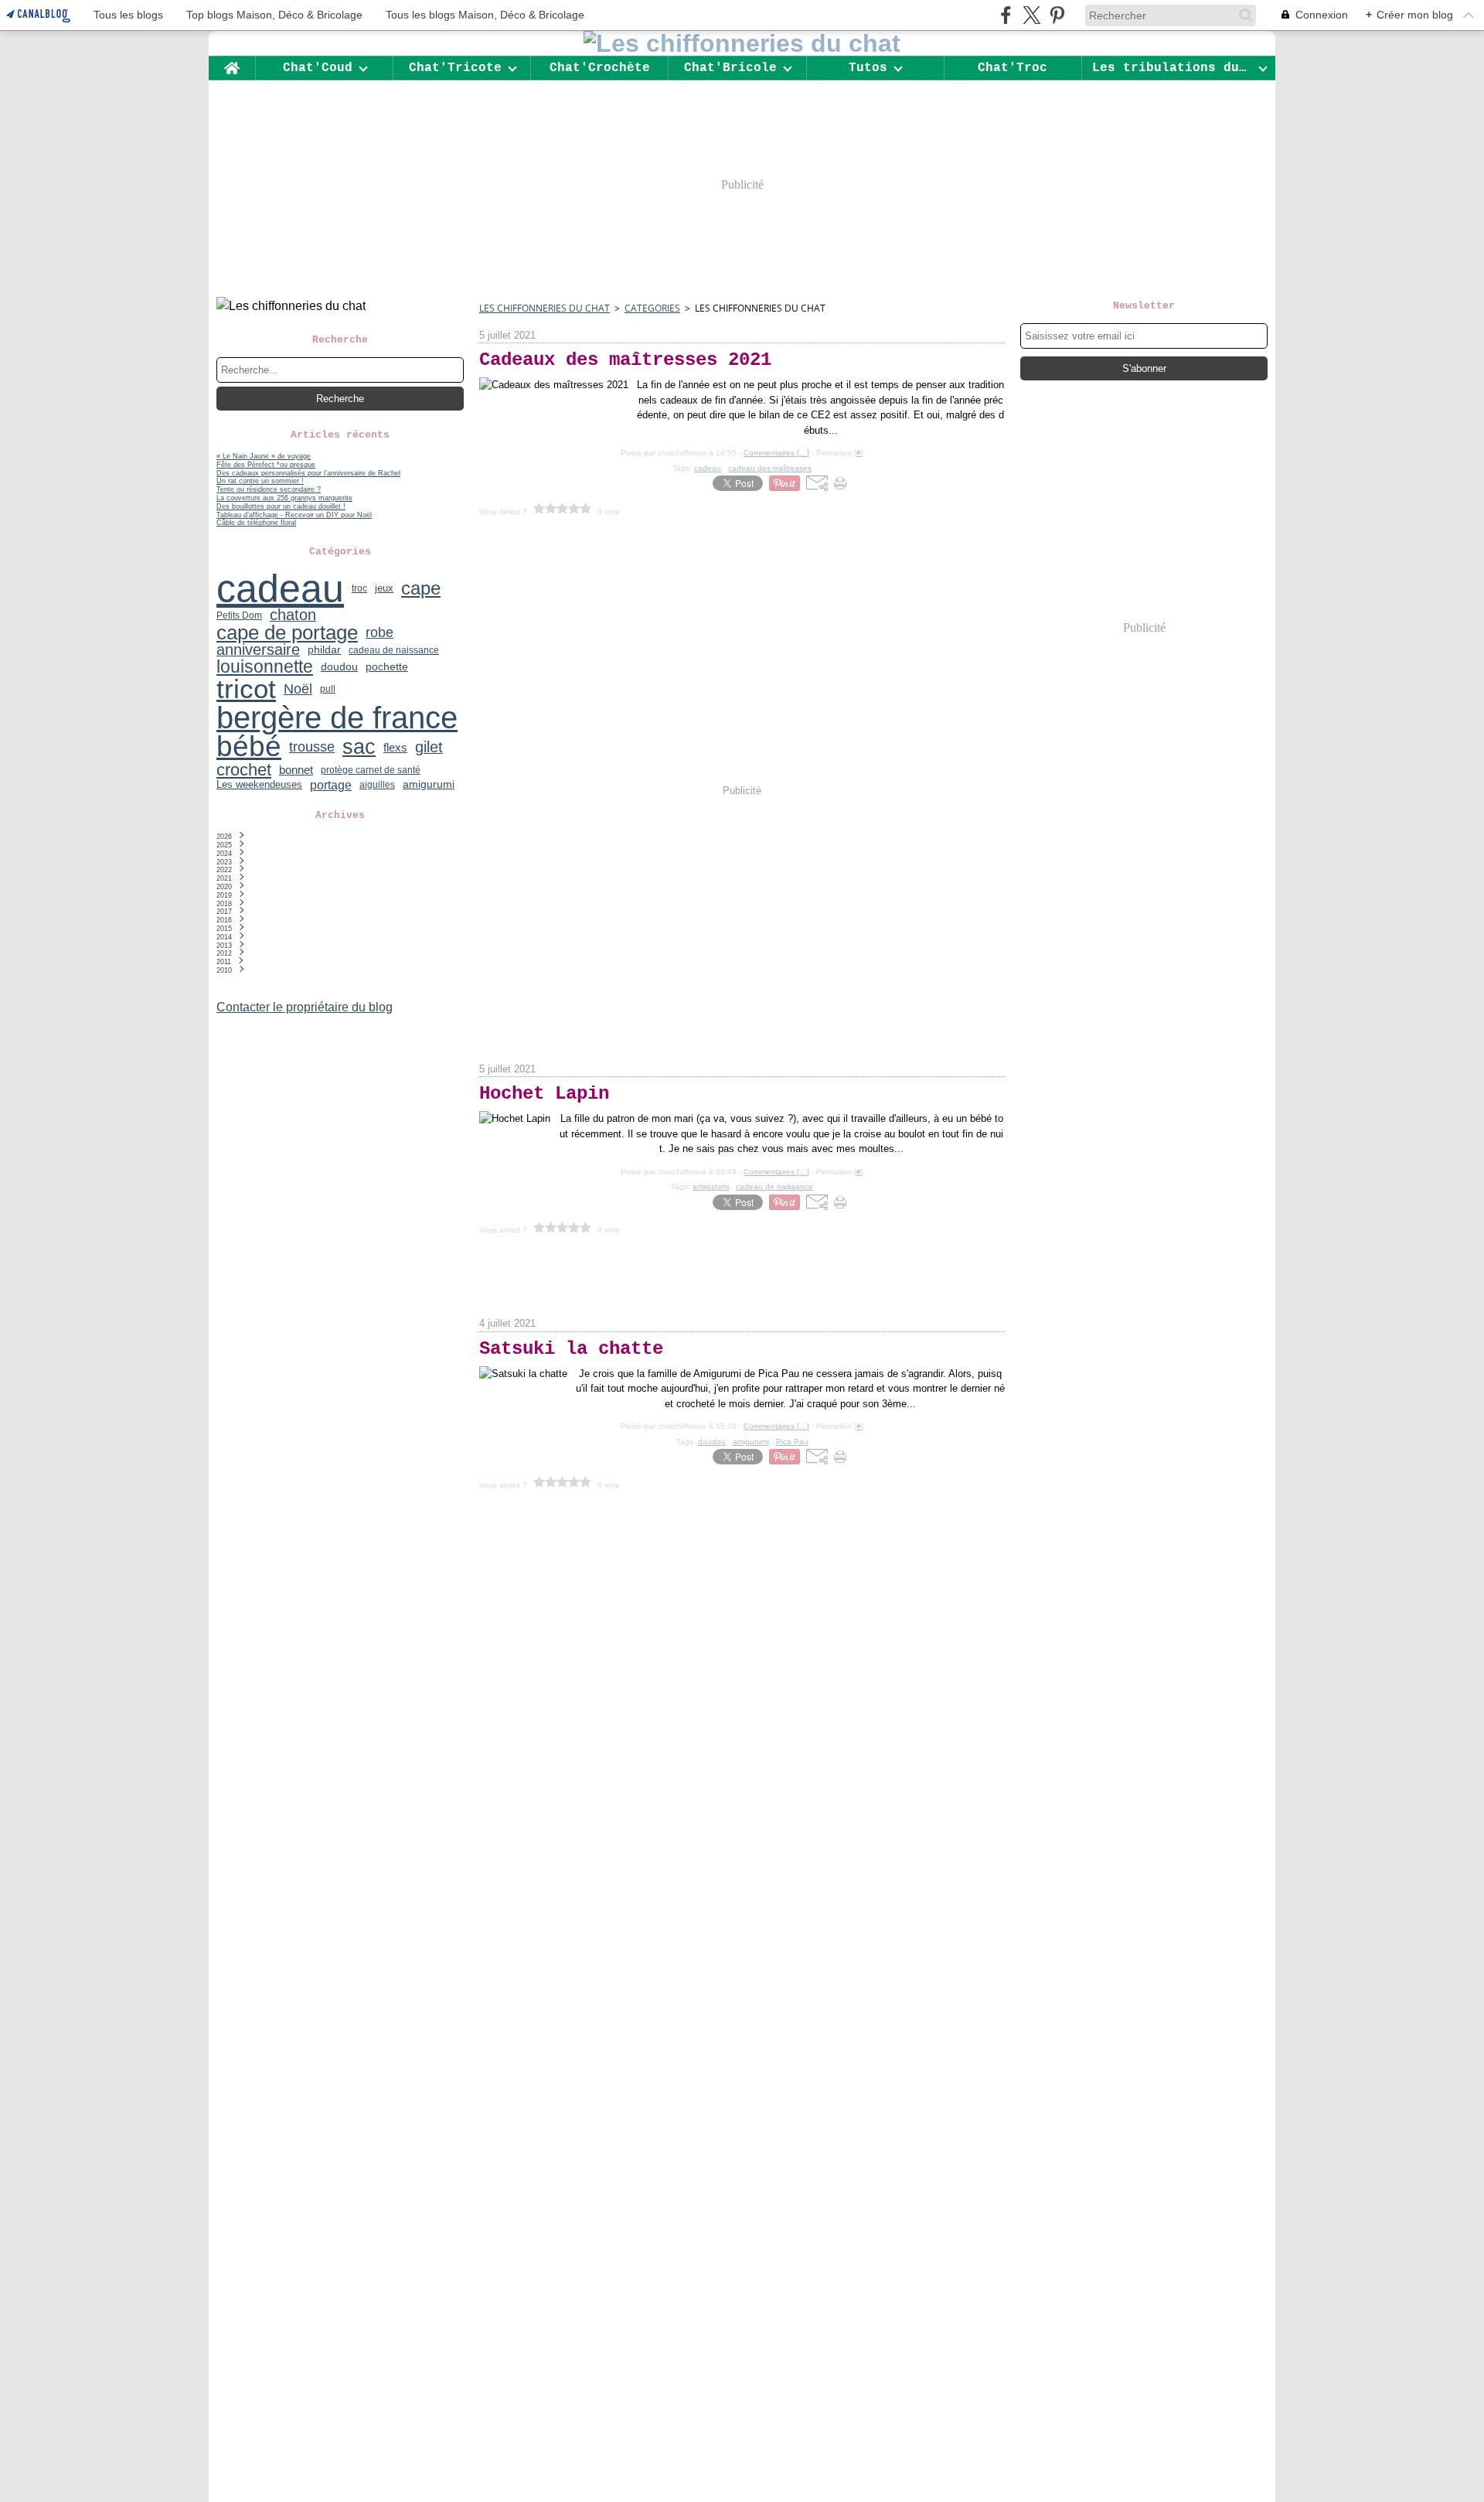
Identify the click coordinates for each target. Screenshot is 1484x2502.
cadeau (280, 588)
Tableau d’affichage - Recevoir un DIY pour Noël (294, 515)
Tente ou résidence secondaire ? (269, 489)
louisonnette (265, 667)
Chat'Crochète (600, 68)
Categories (652, 308)
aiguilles (377, 785)
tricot (246, 689)
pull (328, 689)
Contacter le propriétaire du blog (305, 1007)
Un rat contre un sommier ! (260, 481)
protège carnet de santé (371, 770)
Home (232, 63)
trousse (312, 748)
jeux (384, 589)
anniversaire (258, 650)
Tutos (868, 68)
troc (359, 588)
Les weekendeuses (259, 784)
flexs (395, 747)
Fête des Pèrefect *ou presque (266, 465)
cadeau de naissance (394, 650)
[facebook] (1006, 15)
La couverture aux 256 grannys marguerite (284, 498)
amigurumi (429, 785)
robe (380, 632)
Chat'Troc (1013, 68)
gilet (429, 748)
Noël (298, 689)
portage (331, 785)
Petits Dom (239, 615)
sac (359, 747)
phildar (324, 650)
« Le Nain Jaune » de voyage (264, 456)
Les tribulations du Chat (1172, 68)
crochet (244, 770)
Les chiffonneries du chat (545, 308)
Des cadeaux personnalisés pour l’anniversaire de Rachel (308, 473)
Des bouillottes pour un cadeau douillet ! (281, 506)
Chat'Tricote (455, 68)
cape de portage (287, 633)
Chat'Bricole (730, 68)
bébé (249, 747)
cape (421, 588)
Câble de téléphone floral (256, 523)
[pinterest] (1057, 15)
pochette (387, 666)
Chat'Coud (318, 68)
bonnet (296, 770)
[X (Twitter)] (1031, 15)
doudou (339, 666)
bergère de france (337, 718)
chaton (293, 615)
